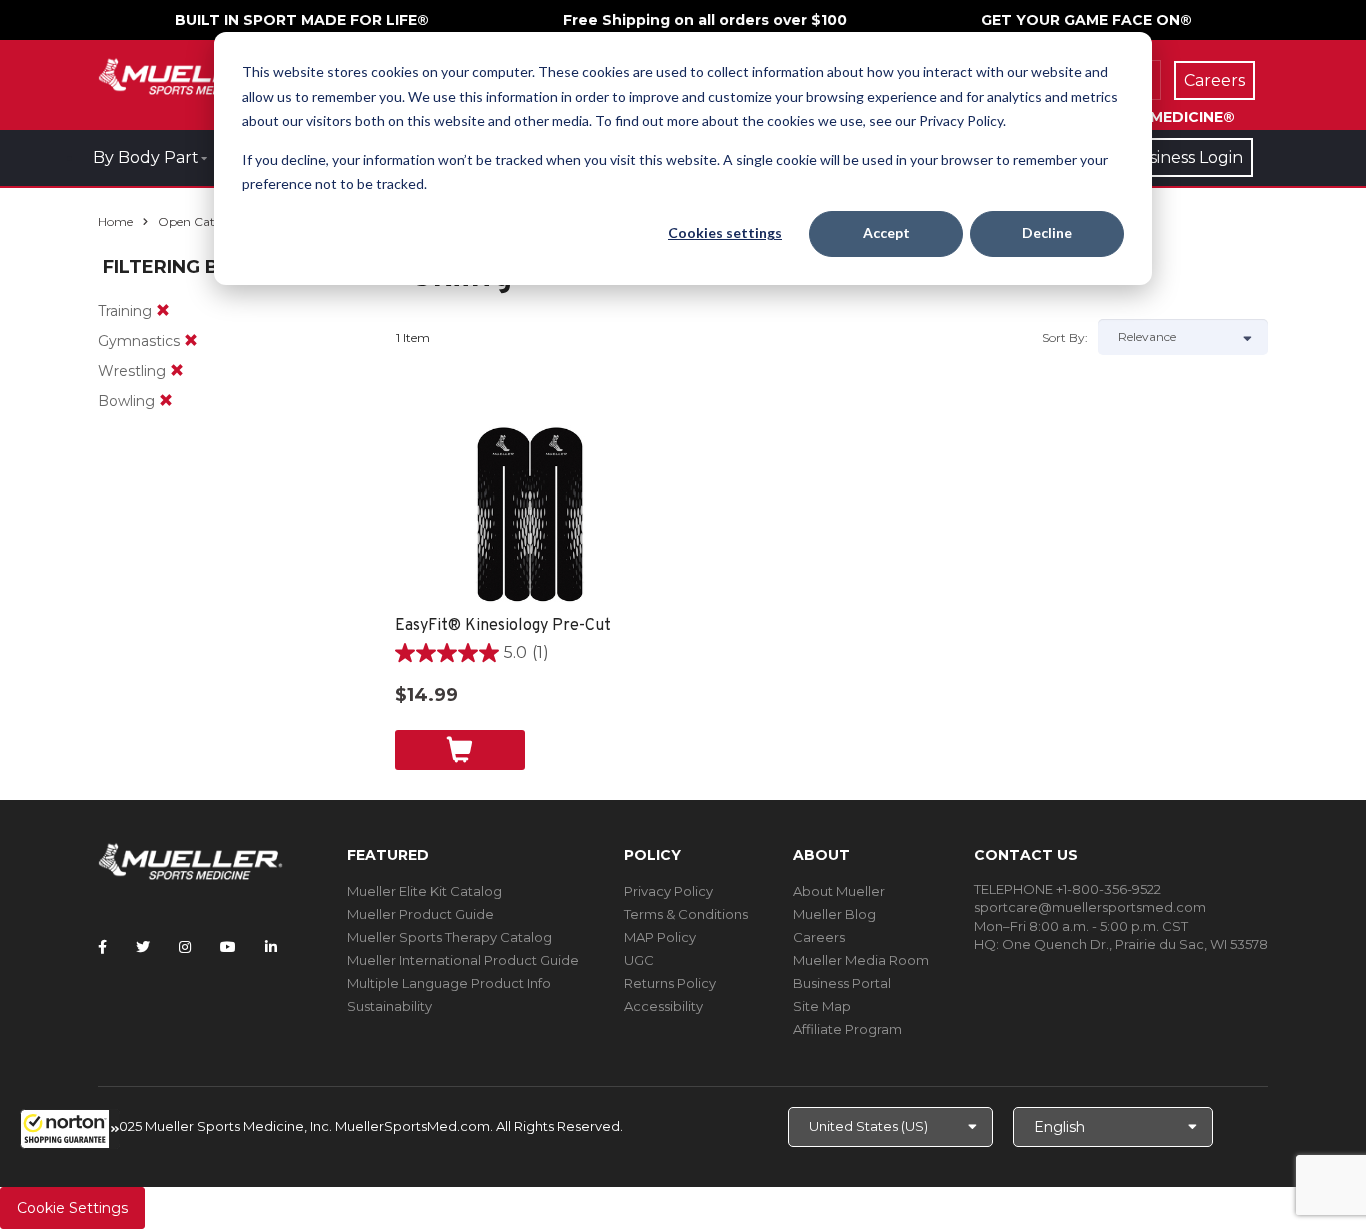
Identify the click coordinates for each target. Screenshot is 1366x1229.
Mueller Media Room (861, 960)
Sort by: (1065, 337)
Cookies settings (725, 232)
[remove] (163, 311)
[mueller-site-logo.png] (190, 74)
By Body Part (146, 157)
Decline (1047, 232)
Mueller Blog (834, 914)
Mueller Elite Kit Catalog (424, 891)
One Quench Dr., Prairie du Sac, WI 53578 (1135, 944)
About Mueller (839, 891)
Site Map (822, 1006)
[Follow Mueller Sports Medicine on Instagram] (185, 947)
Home (115, 221)
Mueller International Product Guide (463, 960)
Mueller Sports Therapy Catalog (449, 937)
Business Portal (842, 983)
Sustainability (389, 1006)
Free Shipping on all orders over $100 (705, 20)
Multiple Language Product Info (449, 983)
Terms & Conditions (686, 914)
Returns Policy (670, 983)
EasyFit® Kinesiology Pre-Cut (503, 626)
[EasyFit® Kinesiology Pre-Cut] (530, 515)
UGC (639, 960)
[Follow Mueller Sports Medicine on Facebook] (102, 947)
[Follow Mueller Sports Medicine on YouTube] (228, 947)
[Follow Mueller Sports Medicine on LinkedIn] (271, 947)
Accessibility (663, 1006)
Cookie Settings (72, 1208)
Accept (886, 232)
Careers (819, 937)
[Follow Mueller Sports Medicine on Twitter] (143, 947)
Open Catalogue (206, 221)
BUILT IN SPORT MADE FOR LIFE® (302, 20)
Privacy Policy (668, 891)
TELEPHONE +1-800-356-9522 (1067, 889)
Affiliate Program (847, 1029)
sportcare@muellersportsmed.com (1090, 907)
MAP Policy (660, 937)
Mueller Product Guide (420, 914)
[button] (70, 1129)
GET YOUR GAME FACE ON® (1086, 20)
